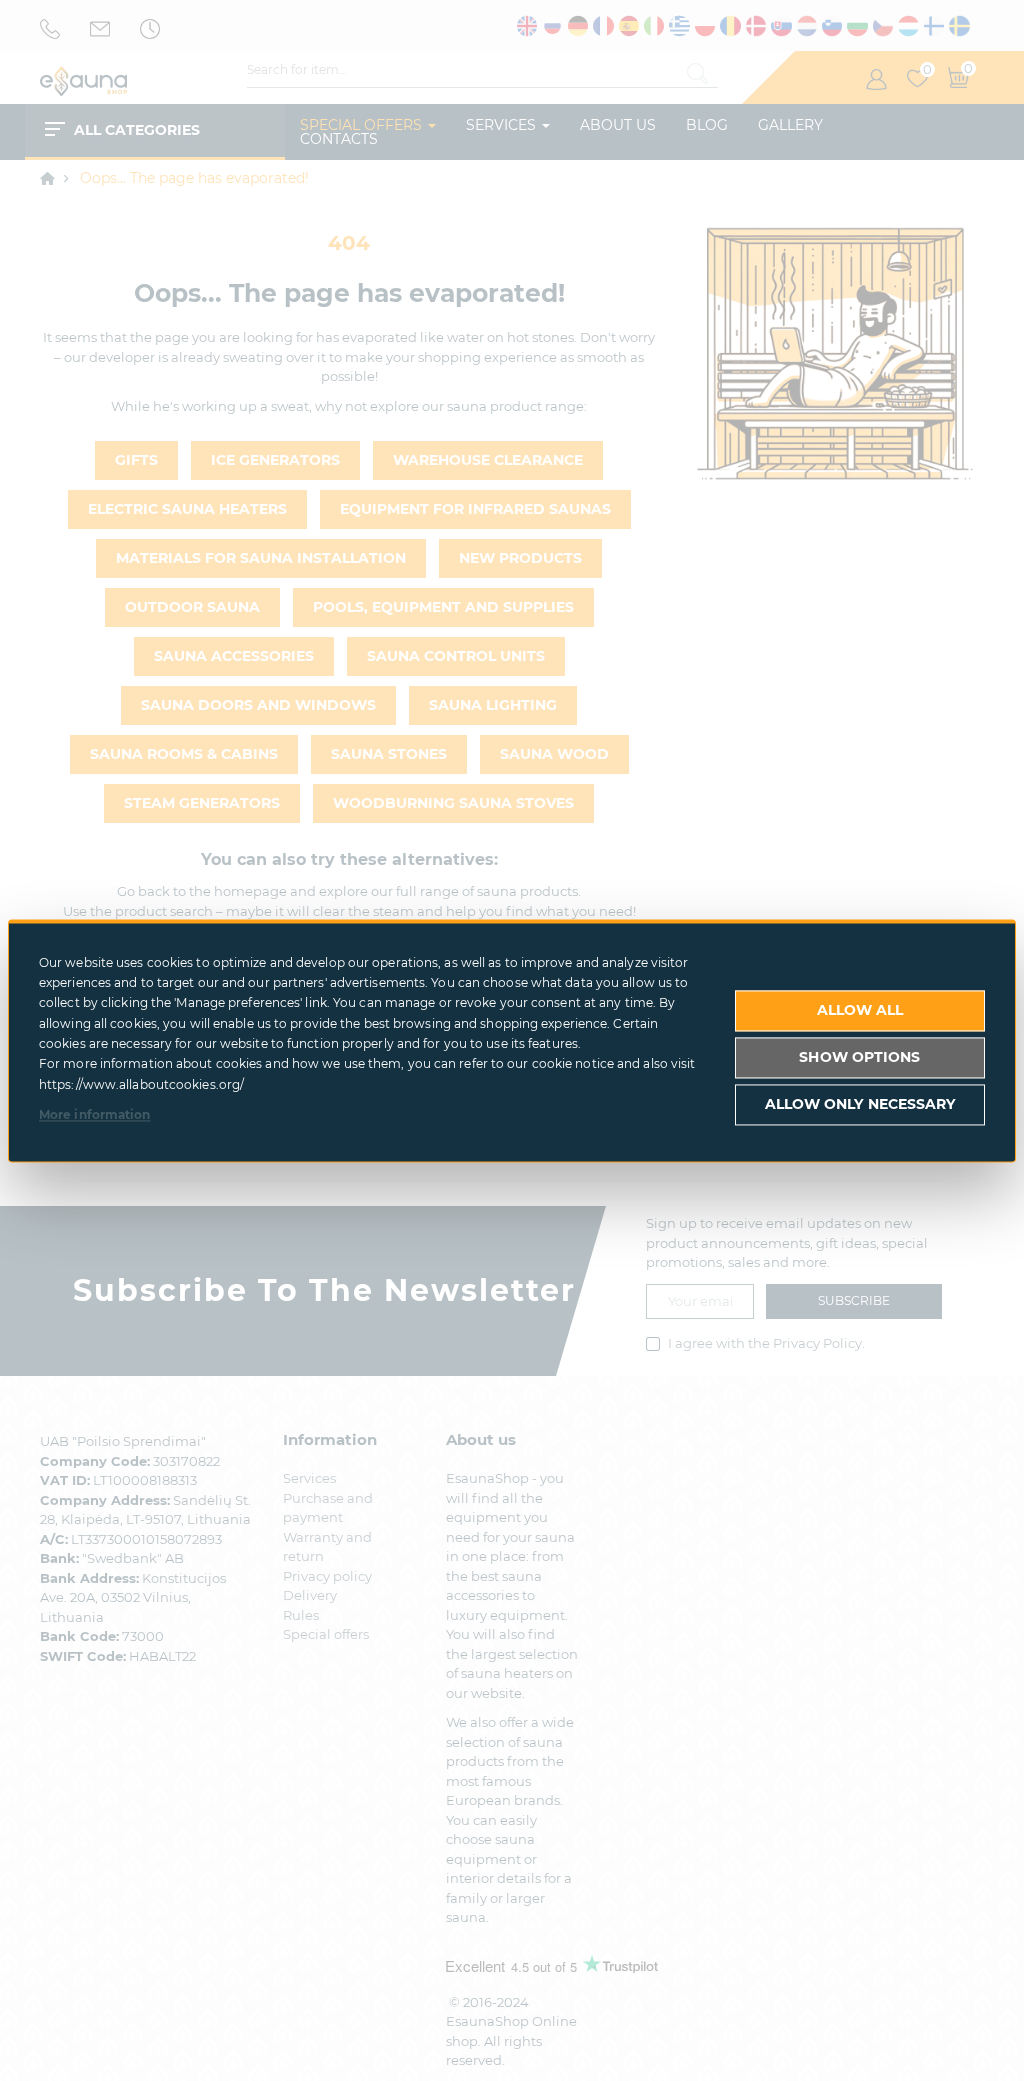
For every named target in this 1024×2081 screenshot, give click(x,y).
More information (95, 1115)
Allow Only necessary (860, 1104)
